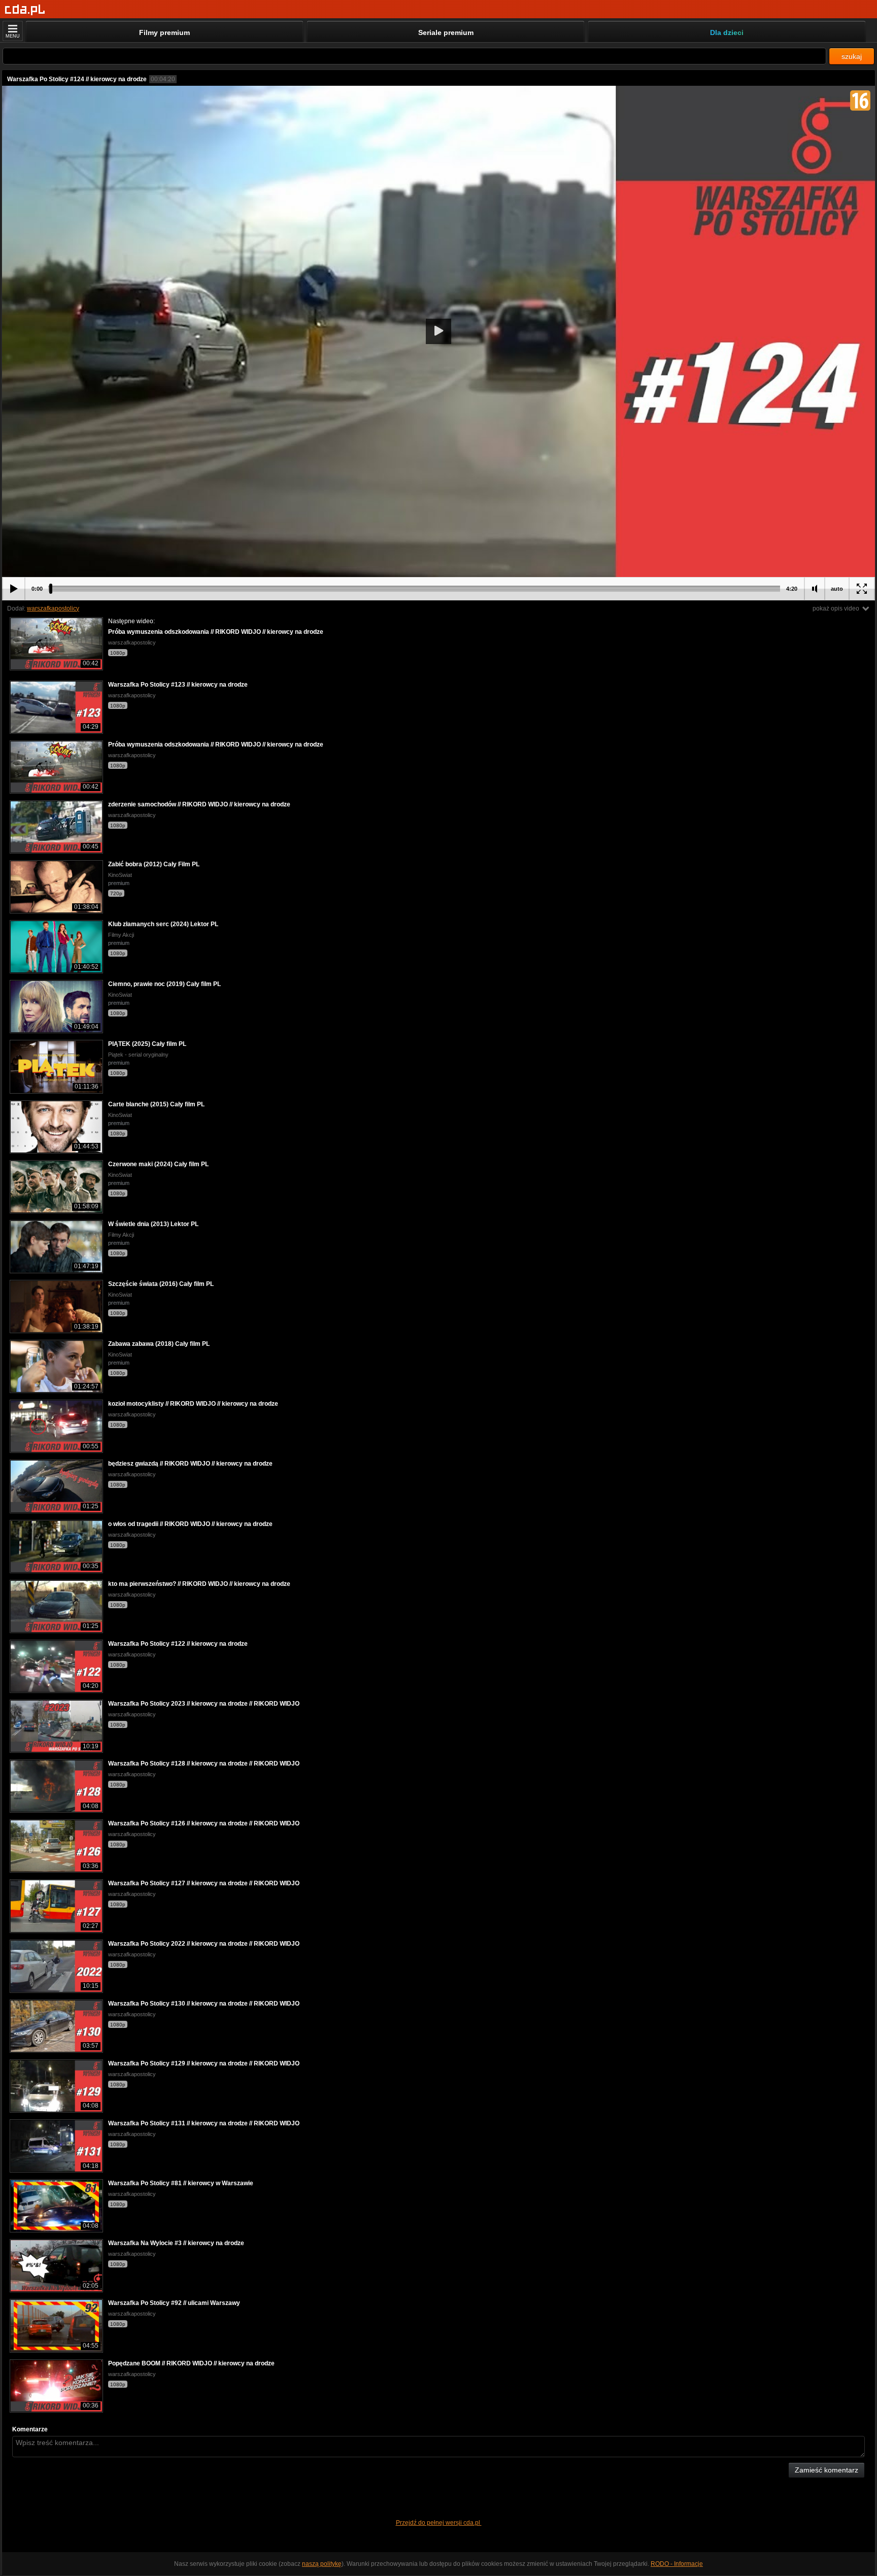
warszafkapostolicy (53, 608)
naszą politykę (322, 2564)
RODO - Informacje (677, 2564)
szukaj (852, 56)
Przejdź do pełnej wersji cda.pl (439, 2523)
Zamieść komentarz (827, 2470)
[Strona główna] (25, 10)
